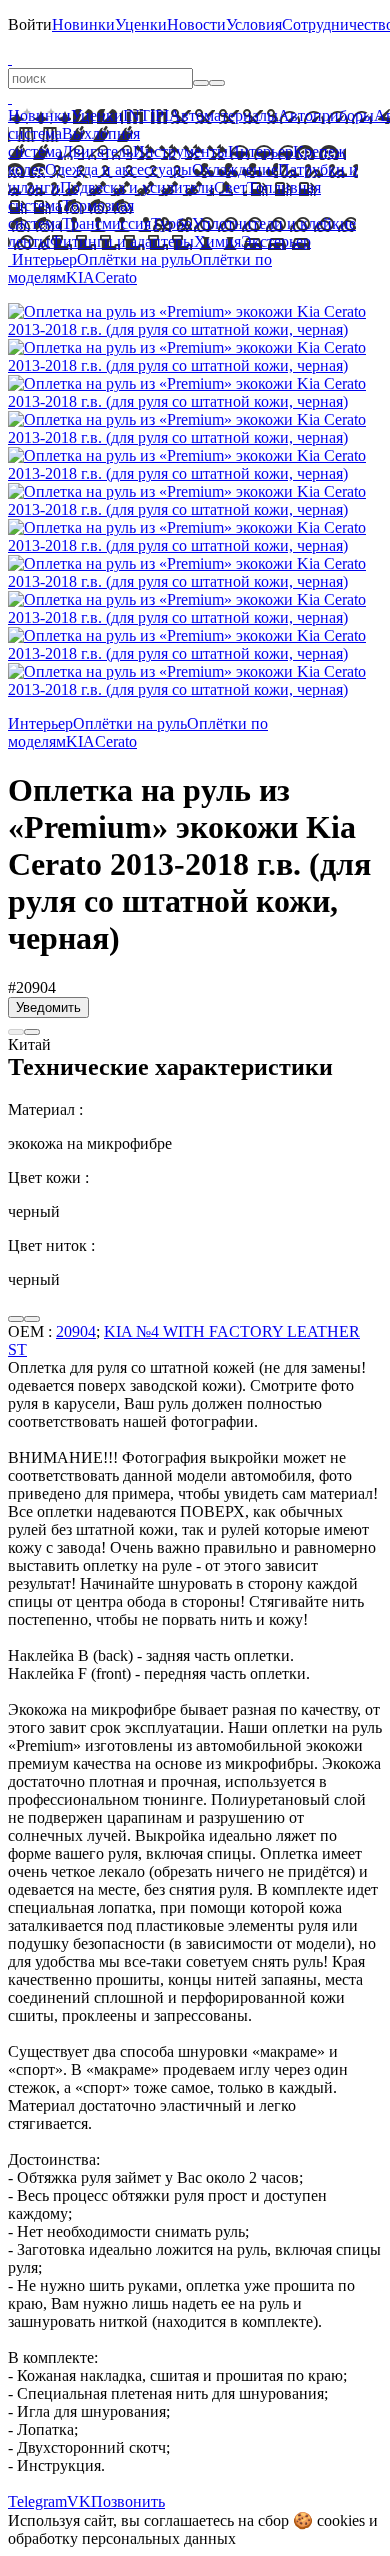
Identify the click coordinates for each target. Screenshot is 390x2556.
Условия (254, 24)
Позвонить (128, 2501)
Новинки (83, 24)
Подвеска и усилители (137, 187)
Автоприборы (326, 115)
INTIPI (146, 115)
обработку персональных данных (122, 2538)
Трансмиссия (106, 223)
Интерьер (260, 151)
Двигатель (97, 151)
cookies (341, 2520)
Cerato (116, 277)
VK (79, 2501)
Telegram (37, 2501)
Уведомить (48, 1007)
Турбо (171, 223)
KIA (80, 277)
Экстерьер (276, 241)
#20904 (32, 987)
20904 (76, 1331)
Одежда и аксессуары (118, 169)
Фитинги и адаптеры (122, 241)
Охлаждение (235, 169)
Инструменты (180, 151)
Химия (217, 241)
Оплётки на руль (134, 259)
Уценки (141, 24)
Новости (196, 24)
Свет (230, 187)
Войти (30, 24)
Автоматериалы (223, 115)
